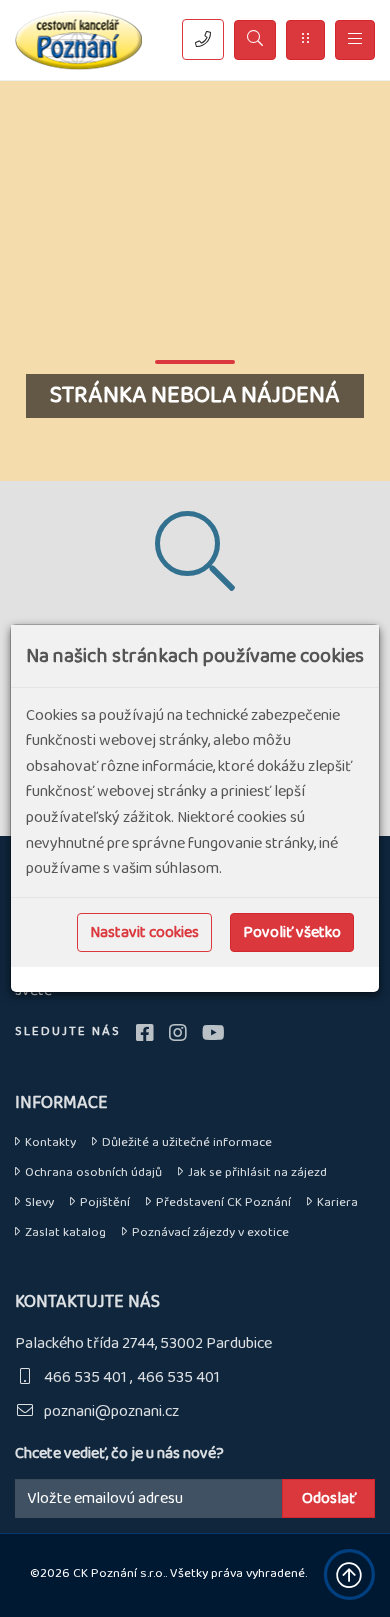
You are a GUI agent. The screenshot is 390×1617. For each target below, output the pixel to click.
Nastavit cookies (144, 932)
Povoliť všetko (292, 932)
